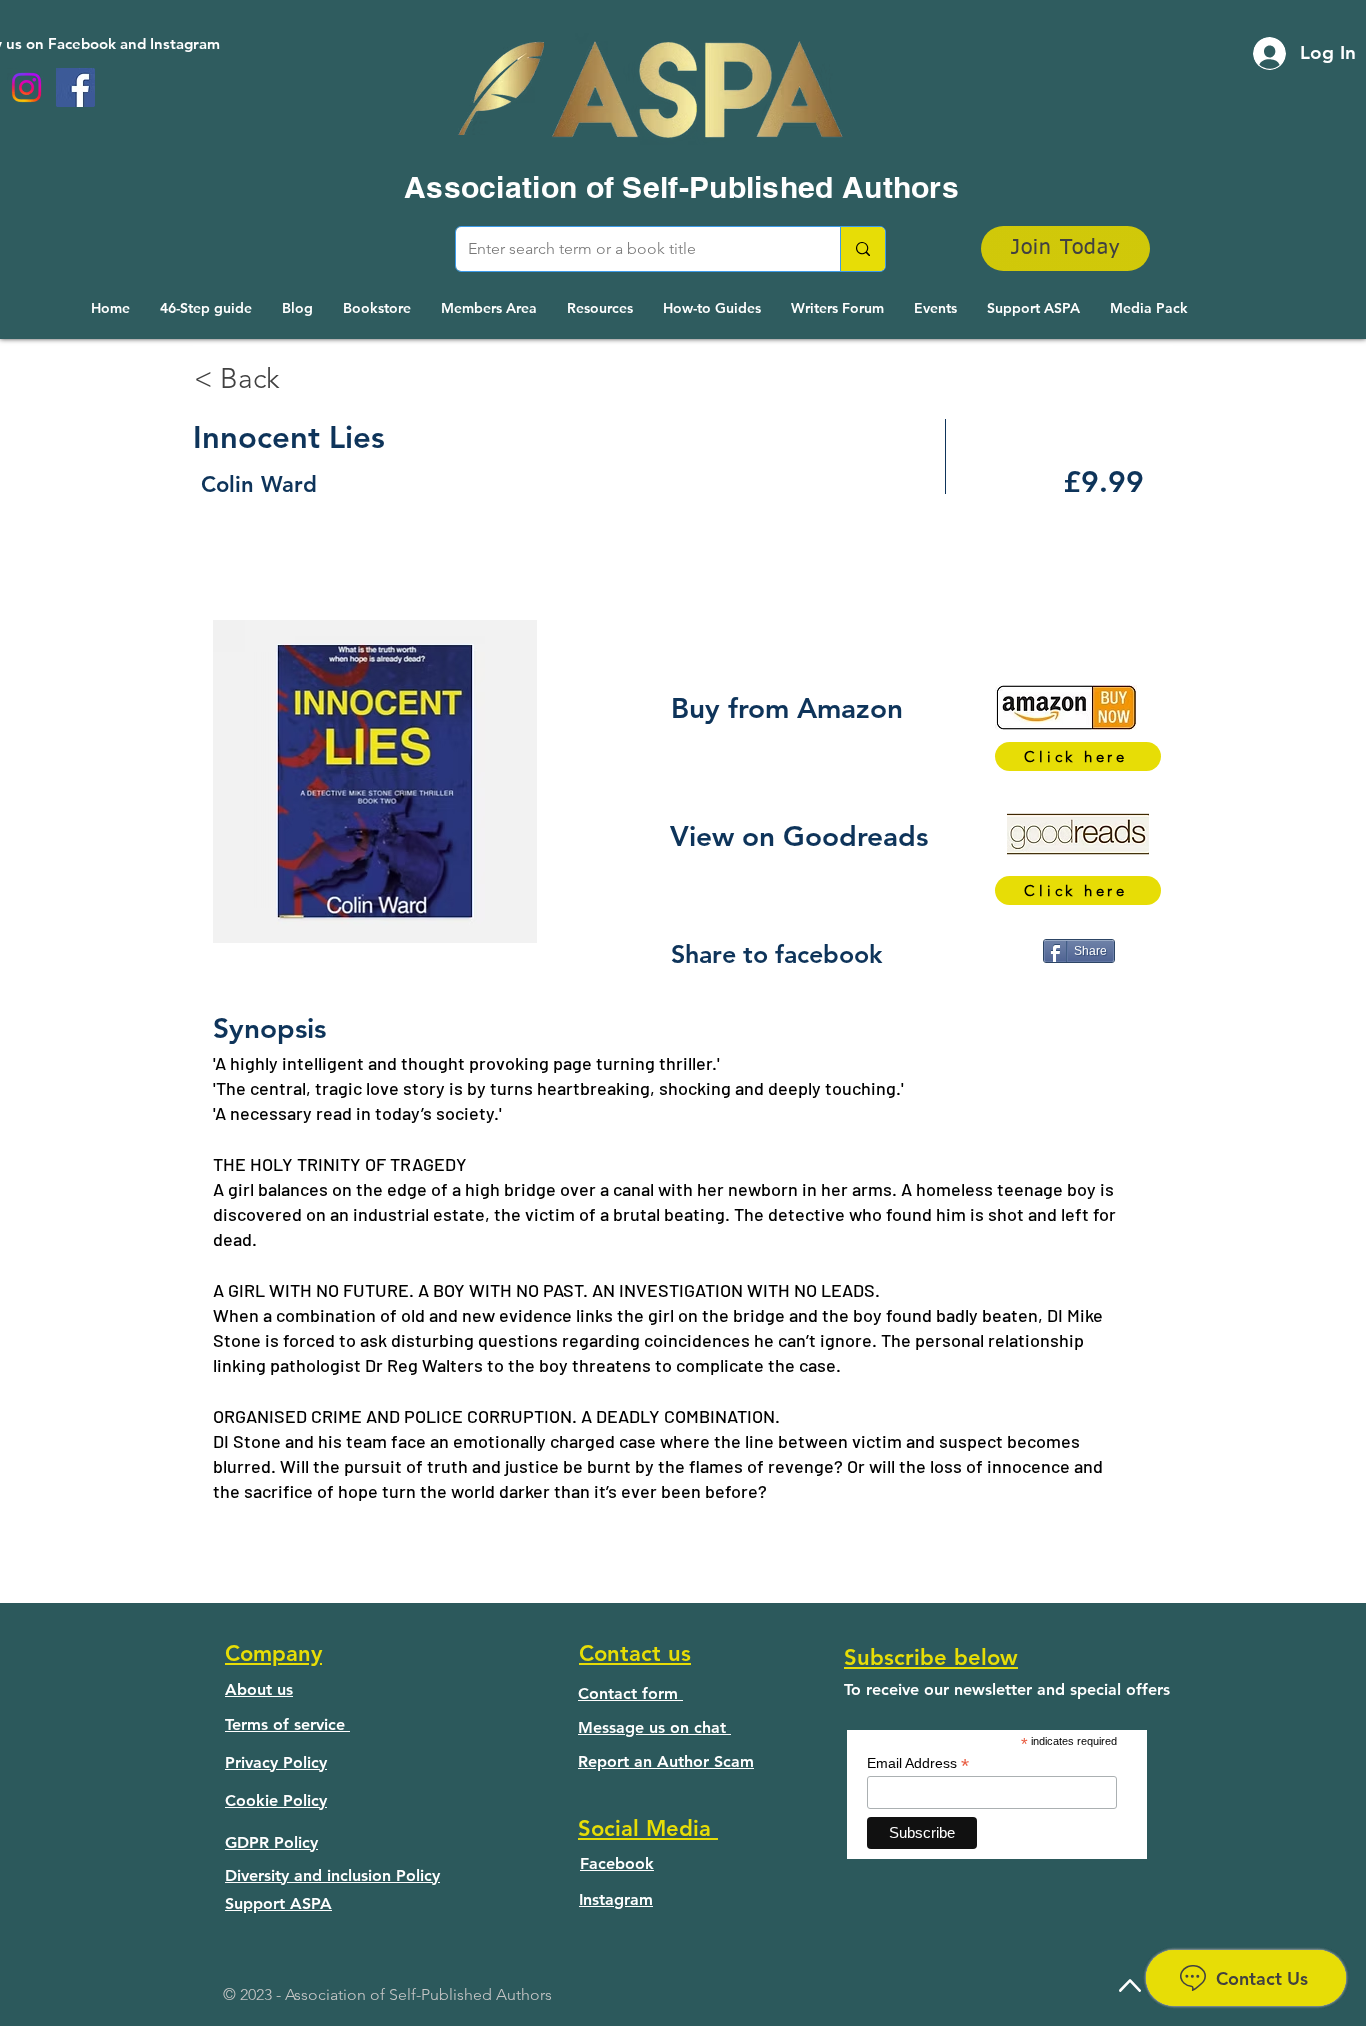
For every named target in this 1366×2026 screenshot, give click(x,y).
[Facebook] (75, 87)
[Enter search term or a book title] (862, 249)
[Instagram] (26, 87)
